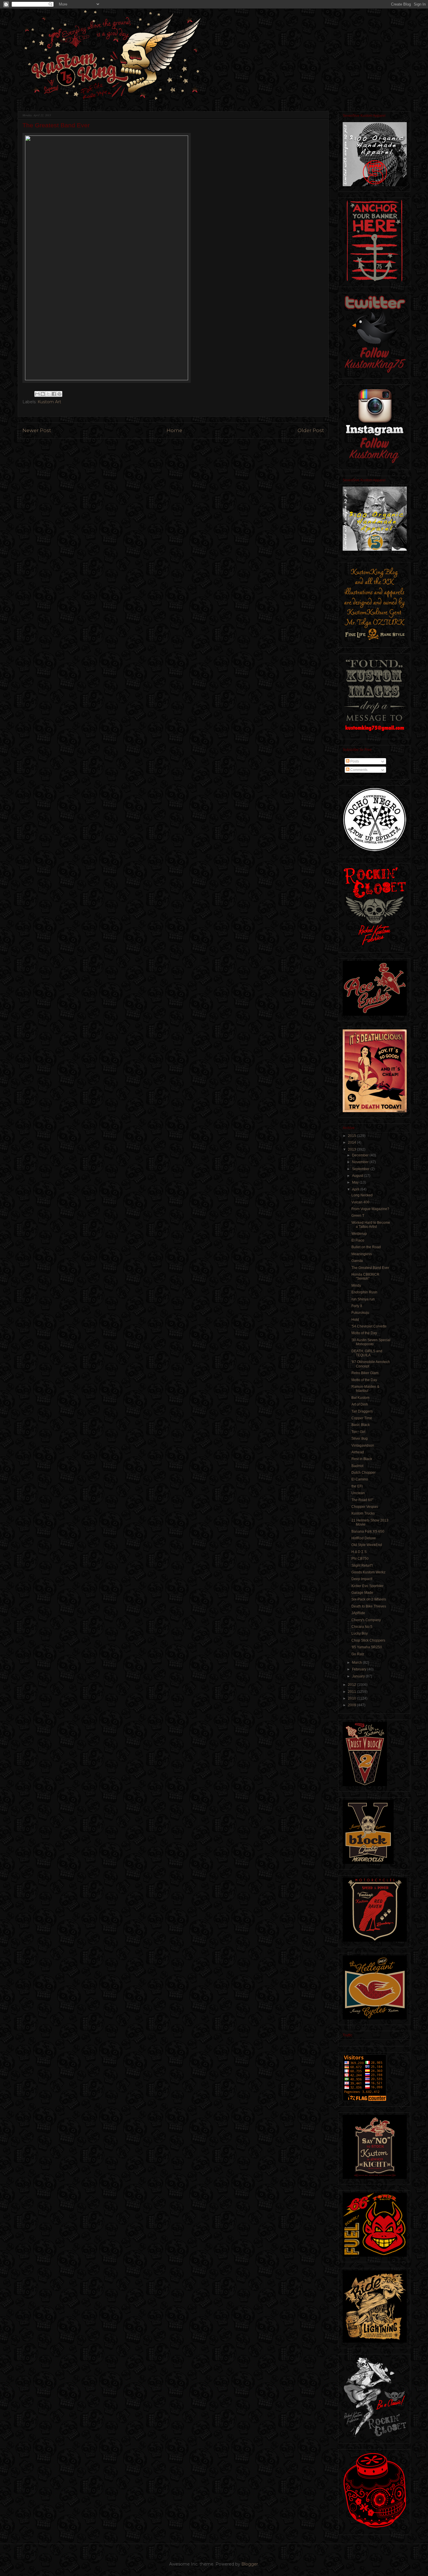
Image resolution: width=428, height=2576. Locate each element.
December (361, 1155)
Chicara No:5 (362, 1627)
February (360, 1669)
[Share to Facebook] (54, 394)
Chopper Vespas (365, 1507)
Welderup (359, 1234)
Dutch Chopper (364, 1473)
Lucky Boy (360, 1633)
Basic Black (361, 1425)
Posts (354, 761)
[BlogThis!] (43, 394)
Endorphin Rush (364, 1292)
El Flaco (358, 1240)
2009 (352, 1705)
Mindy (356, 1286)
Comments (358, 770)
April (356, 1189)
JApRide (358, 1613)
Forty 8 (357, 1306)
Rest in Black (362, 1459)
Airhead (358, 1452)
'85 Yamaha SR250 (367, 1647)
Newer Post (37, 430)
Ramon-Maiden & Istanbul (365, 1389)
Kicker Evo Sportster (367, 1586)
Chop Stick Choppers (368, 1640)
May (356, 1182)
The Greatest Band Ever (370, 1268)
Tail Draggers (362, 1411)
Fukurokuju (360, 1313)
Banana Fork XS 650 (368, 1531)
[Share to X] (48, 394)
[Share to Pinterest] (59, 394)
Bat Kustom (360, 1398)
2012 (352, 1685)
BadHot (357, 1466)
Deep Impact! (362, 1579)
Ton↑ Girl (358, 1432)
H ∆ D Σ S (359, 1552)
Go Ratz (358, 1654)
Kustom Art (49, 402)
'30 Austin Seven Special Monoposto (371, 1342)
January (359, 1676)
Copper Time (362, 1418)
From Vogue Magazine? (370, 1209)
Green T (358, 1216)
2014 (352, 1142)
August (358, 1176)
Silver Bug (360, 1438)
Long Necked (362, 1195)
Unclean (358, 1493)
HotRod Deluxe (364, 1538)
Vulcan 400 (360, 1202)
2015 (352, 1136)
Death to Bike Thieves (369, 1606)
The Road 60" (362, 1500)
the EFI (357, 1486)
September (361, 1169)
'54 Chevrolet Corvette (369, 1326)
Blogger (250, 2564)
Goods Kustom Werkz (368, 1572)
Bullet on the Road (366, 1247)
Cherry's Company (366, 1620)
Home (174, 430)
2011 (352, 1692)
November (361, 1162)
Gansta (357, 1261)
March (357, 1663)
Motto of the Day (364, 1333)
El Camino (360, 1479)
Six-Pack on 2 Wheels (369, 1599)
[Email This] (37, 394)
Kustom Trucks (363, 1513)
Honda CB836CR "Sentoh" (365, 1276)
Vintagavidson (363, 1445)
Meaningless (362, 1254)
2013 (352, 1149)
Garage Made (362, 1593)
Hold (355, 1320)
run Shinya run (363, 1299)
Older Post (311, 430)
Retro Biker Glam (365, 1373)
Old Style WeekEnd (367, 1545)
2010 (352, 1698)
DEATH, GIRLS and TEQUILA (367, 1353)
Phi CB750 (360, 1559)
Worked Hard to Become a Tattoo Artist (371, 1225)
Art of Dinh (360, 1404)
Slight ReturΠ (362, 1566)
